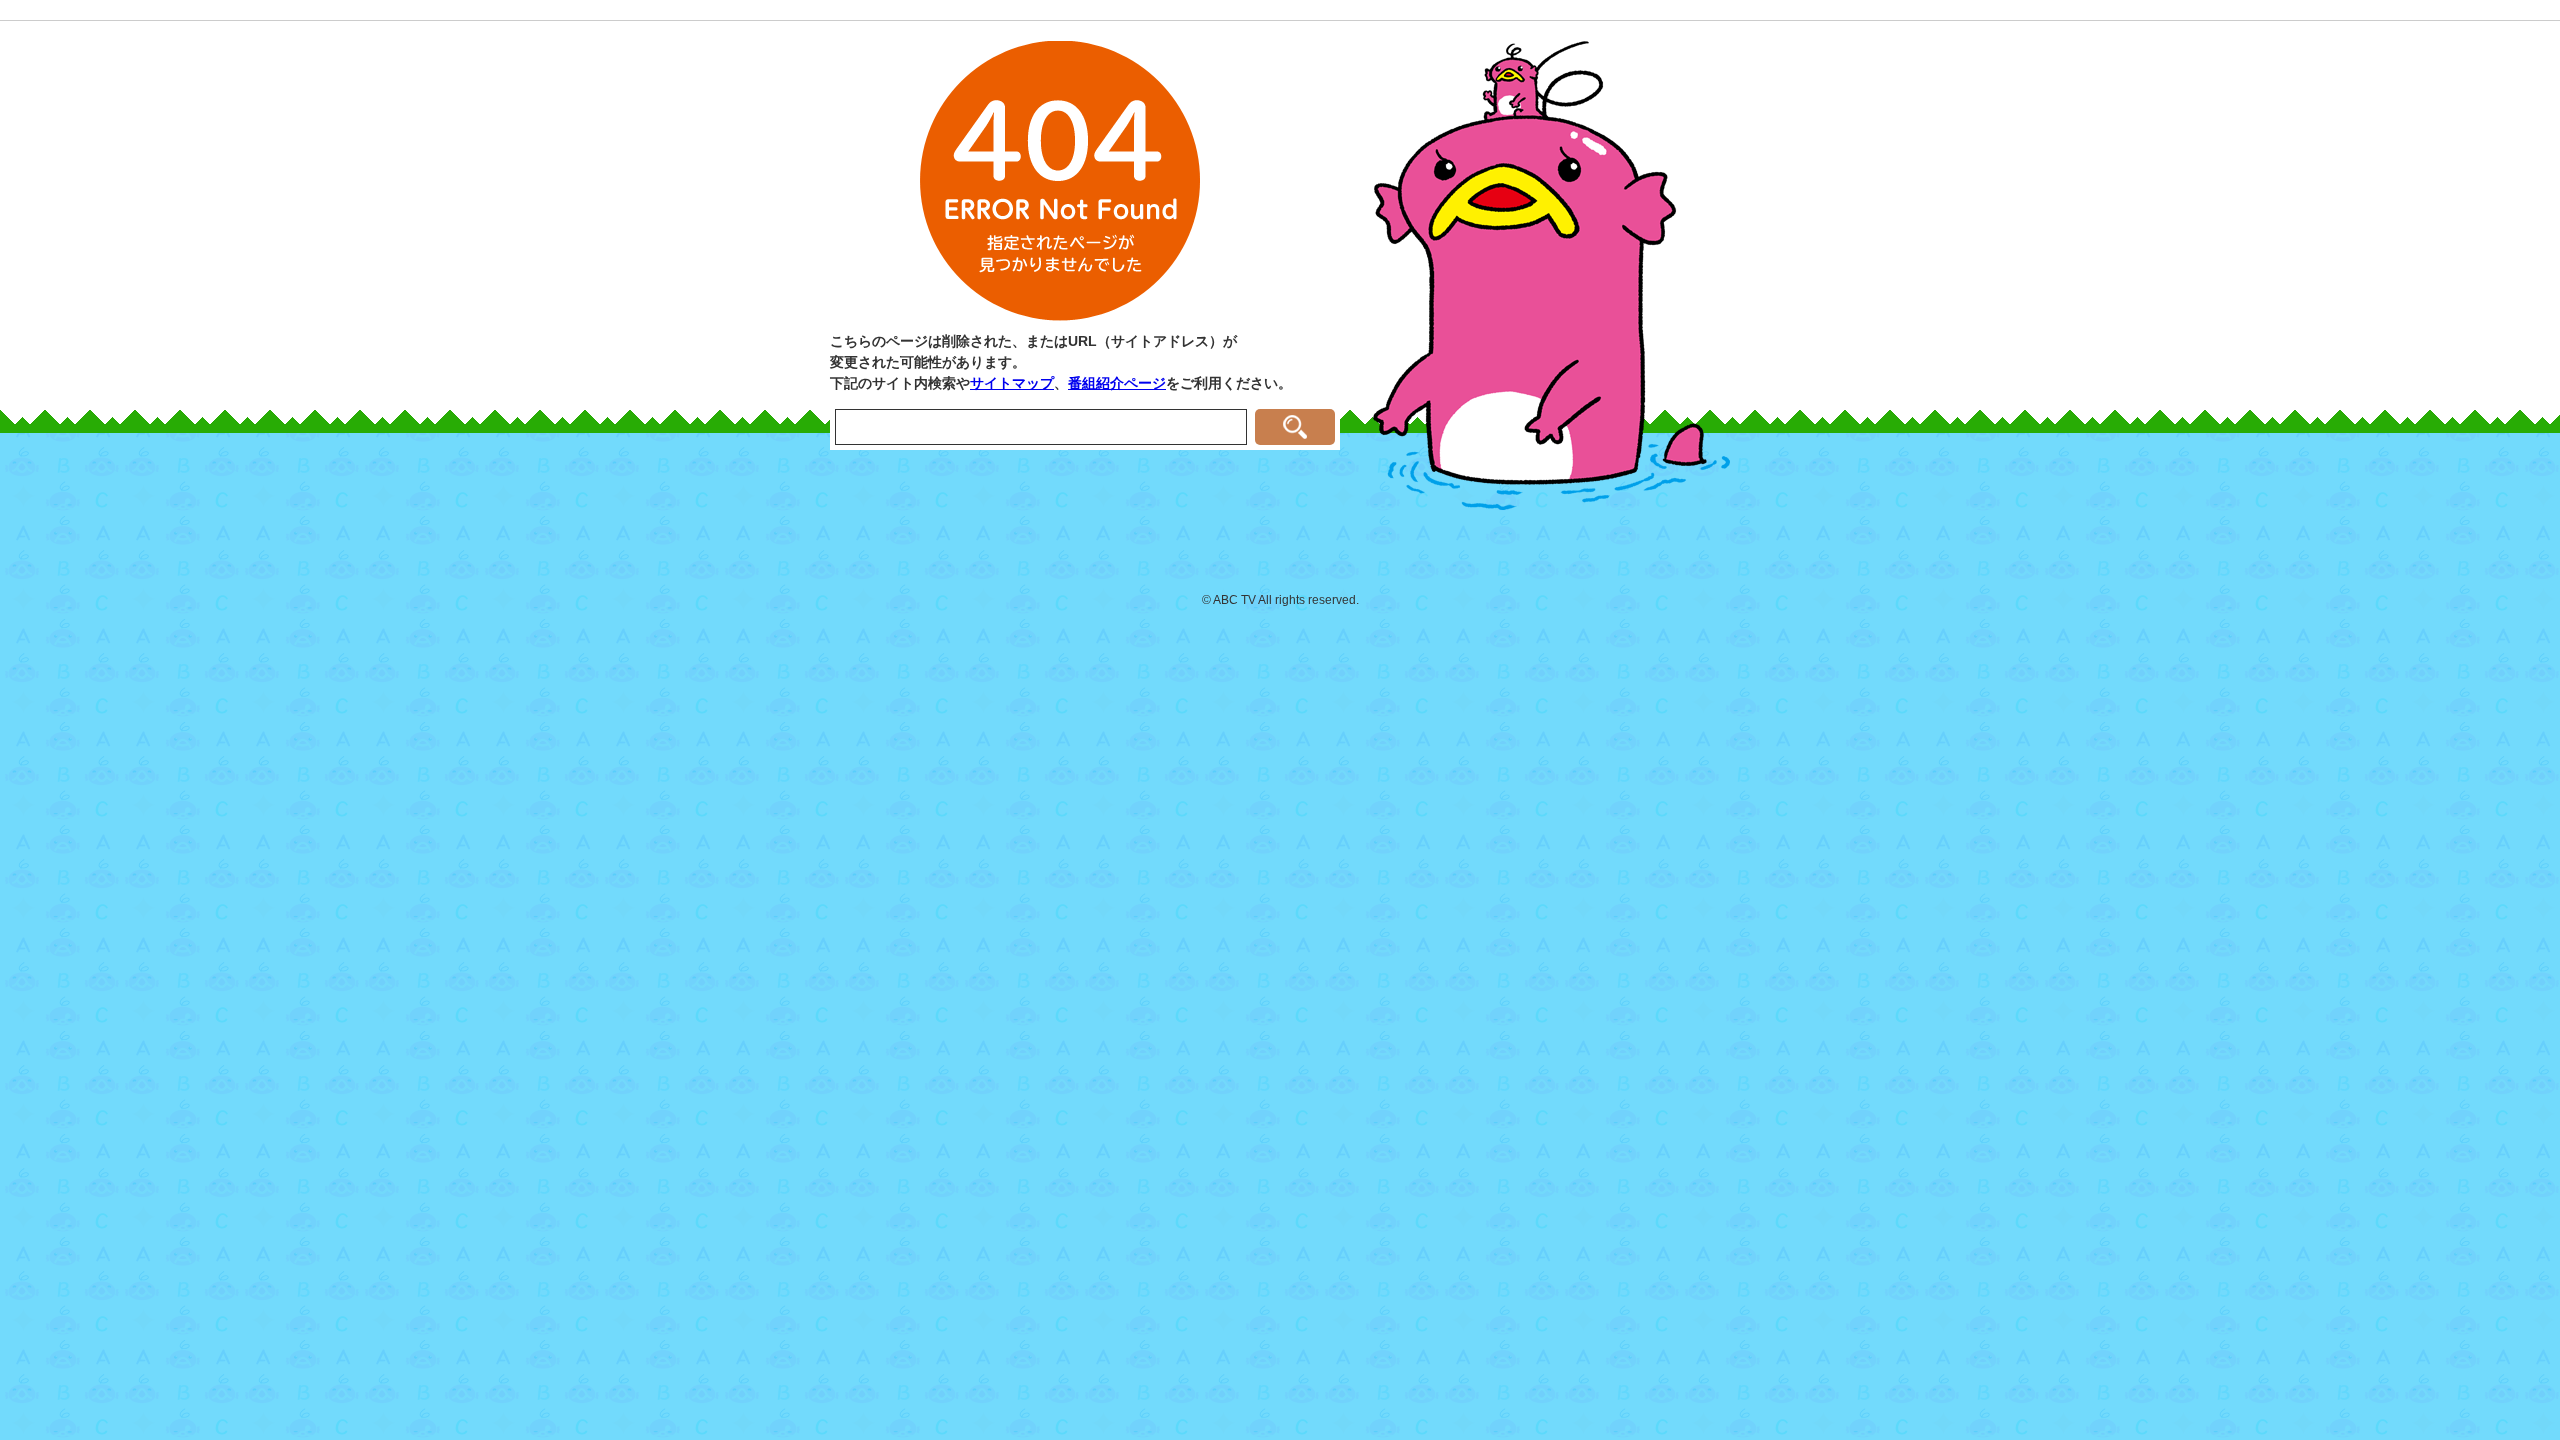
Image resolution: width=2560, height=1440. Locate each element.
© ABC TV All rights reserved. (1280, 600)
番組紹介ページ (1117, 383)
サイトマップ (1012, 383)
